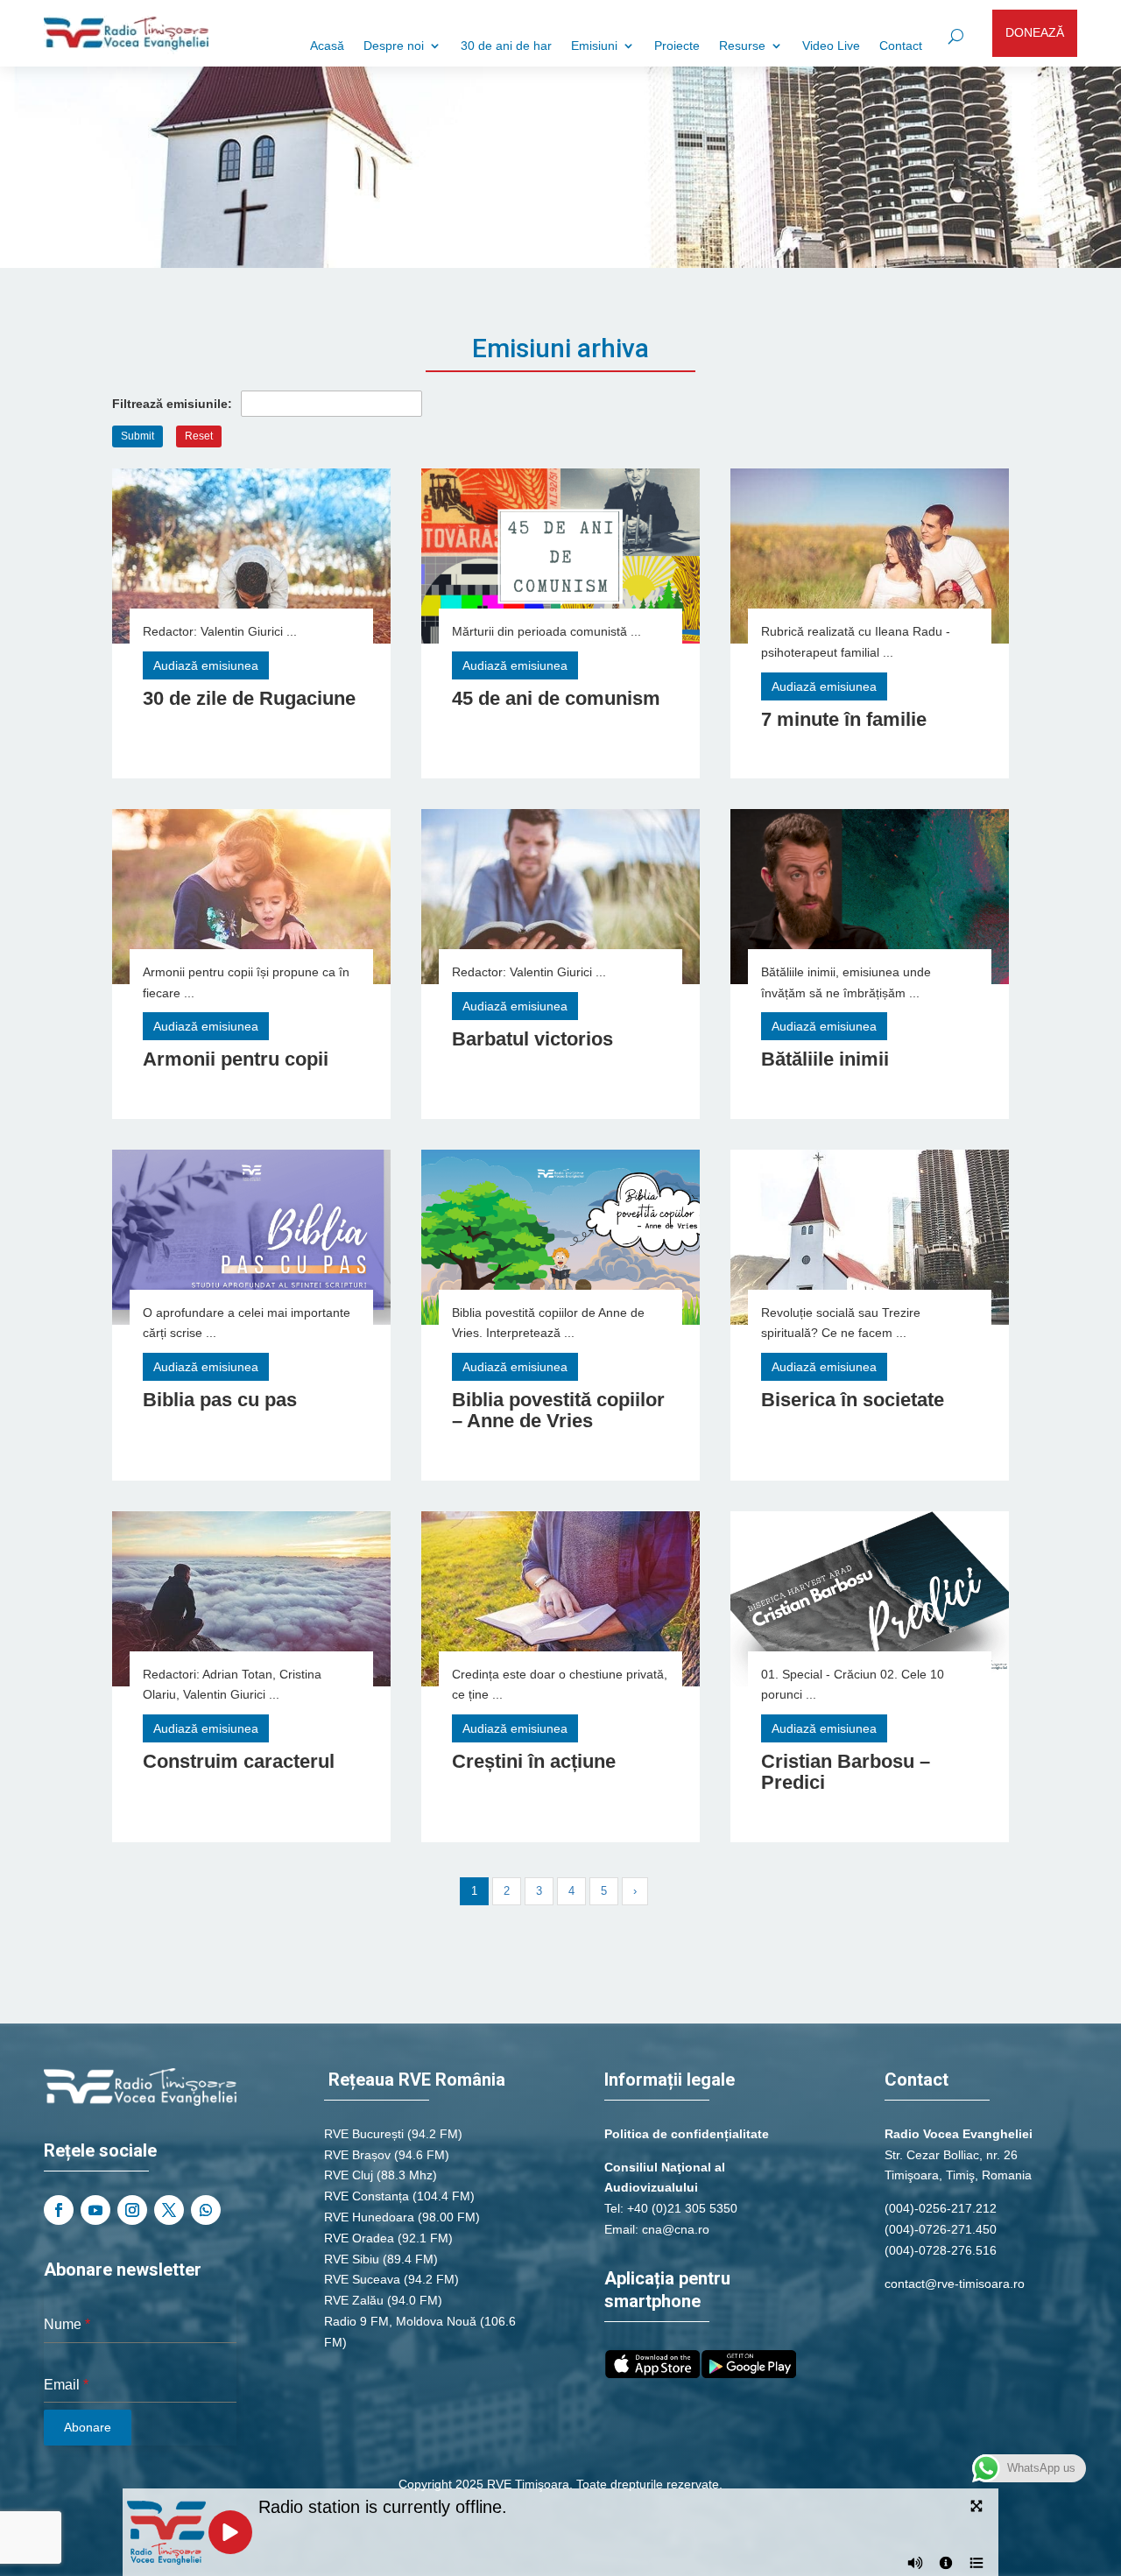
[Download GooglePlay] (749, 2374)
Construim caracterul (239, 1761)
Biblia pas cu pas (220, 1400)
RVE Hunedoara (369, 2217)
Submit (137, 436)
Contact (901, 46)
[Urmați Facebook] (59, 2210)
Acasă (327, 46)
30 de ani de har (506, 46)
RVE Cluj (349, 2175)
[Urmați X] (169, 2210)
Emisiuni (594, 46)
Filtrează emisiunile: (172, 404)
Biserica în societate (853, 1400)
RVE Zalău (354, 2300)
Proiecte (677, 46)
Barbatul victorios (532, 1039)
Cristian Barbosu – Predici (846, 1772)
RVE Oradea (359, 2238)
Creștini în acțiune (534, 1761)
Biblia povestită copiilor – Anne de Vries (558, 1410)
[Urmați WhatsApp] (206, 2210)
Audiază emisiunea (206, 665)
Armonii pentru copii (236, 1059)
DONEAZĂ (1035, 32)
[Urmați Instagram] (132, 2210)
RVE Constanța (367, 2196)
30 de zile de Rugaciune (249, 698)
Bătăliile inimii (825, 1059)
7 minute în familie (844, 719)
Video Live (831, 46)
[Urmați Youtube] (95, 2210)
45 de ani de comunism (556, 698)
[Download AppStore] (652, 2374)
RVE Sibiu (352, 2259)
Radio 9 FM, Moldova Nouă (400, 2321)
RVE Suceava (362, 2279)
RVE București (364, 2134)
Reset (199, 436)
